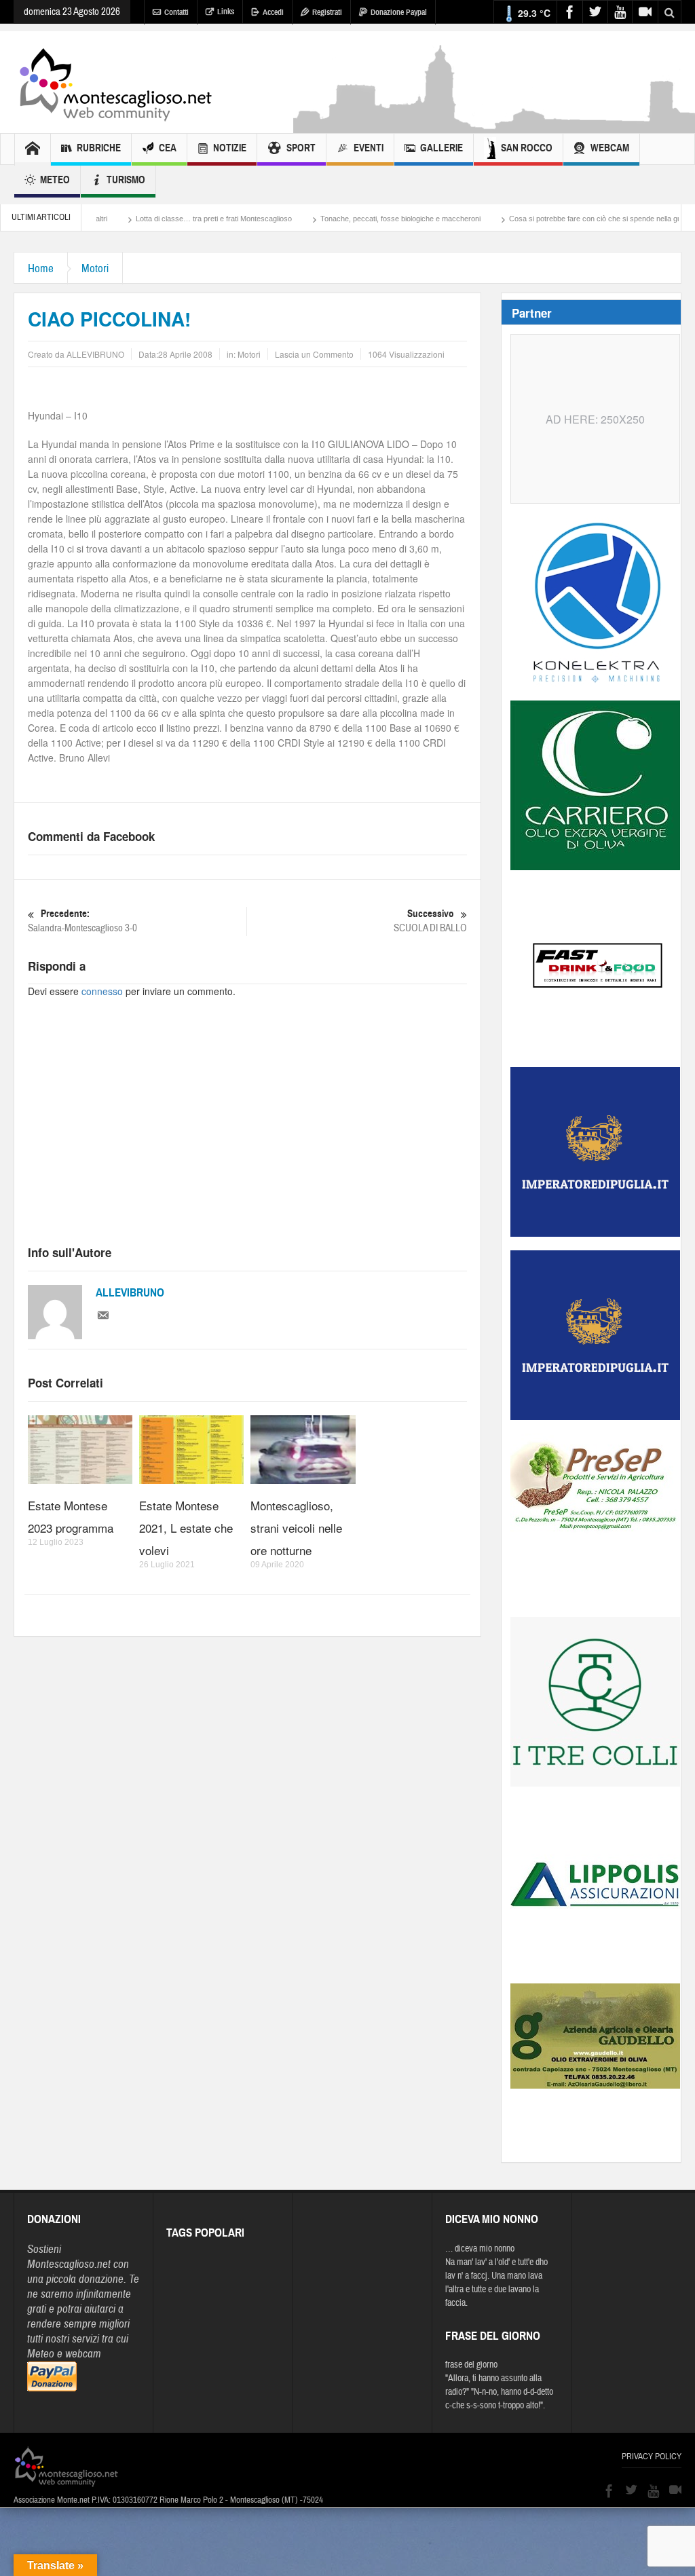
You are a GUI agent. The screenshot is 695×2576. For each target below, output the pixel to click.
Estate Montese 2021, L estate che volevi (186, 1528)
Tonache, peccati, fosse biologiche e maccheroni (337, 219)
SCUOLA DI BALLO (430, 921)
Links (226, 12)
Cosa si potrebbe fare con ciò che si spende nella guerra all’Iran (550, 219)
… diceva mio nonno (480, 2249)
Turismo (126, 180)
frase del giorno (471, 2365)
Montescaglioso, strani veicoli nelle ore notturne (296, 1528)
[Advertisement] (247, 1134)
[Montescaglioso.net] (115, 82)
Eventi (369, 148)
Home (41, 268)
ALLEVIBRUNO (130, 1293)
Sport (301, 148)
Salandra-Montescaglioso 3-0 (82, 921)
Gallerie (442, 148)
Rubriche (99, 148)
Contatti (176, 12)
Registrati (327, 12)
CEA (168, 148)
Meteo (55, 180)
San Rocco (527, 148)
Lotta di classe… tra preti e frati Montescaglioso (150, 219)
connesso (102, 991)
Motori (95, 268)
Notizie (230, 148)
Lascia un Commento (314, 354)
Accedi (273, 12)
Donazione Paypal (399, 12)
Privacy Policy (652, 2457)
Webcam (610, 148)
